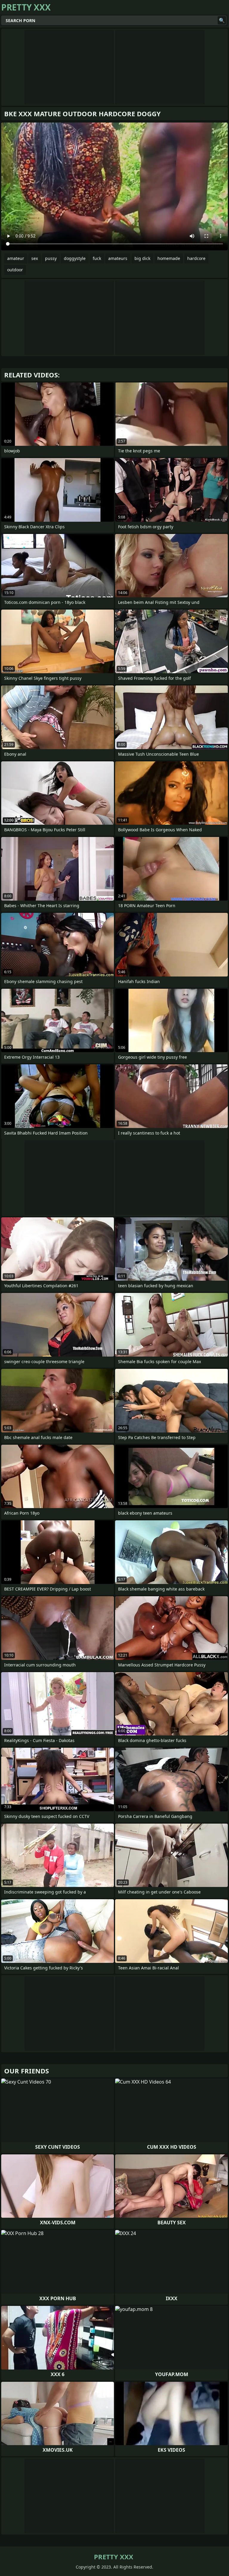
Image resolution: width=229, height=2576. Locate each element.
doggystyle (75, 258)
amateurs (118, 258)
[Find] (222, 20)
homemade (169, 258)
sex (35, 258)
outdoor (15, 270)
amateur (16, 258)
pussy (51, 258)
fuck (97, 258)
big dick (142, 258)
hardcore (196, 258)
